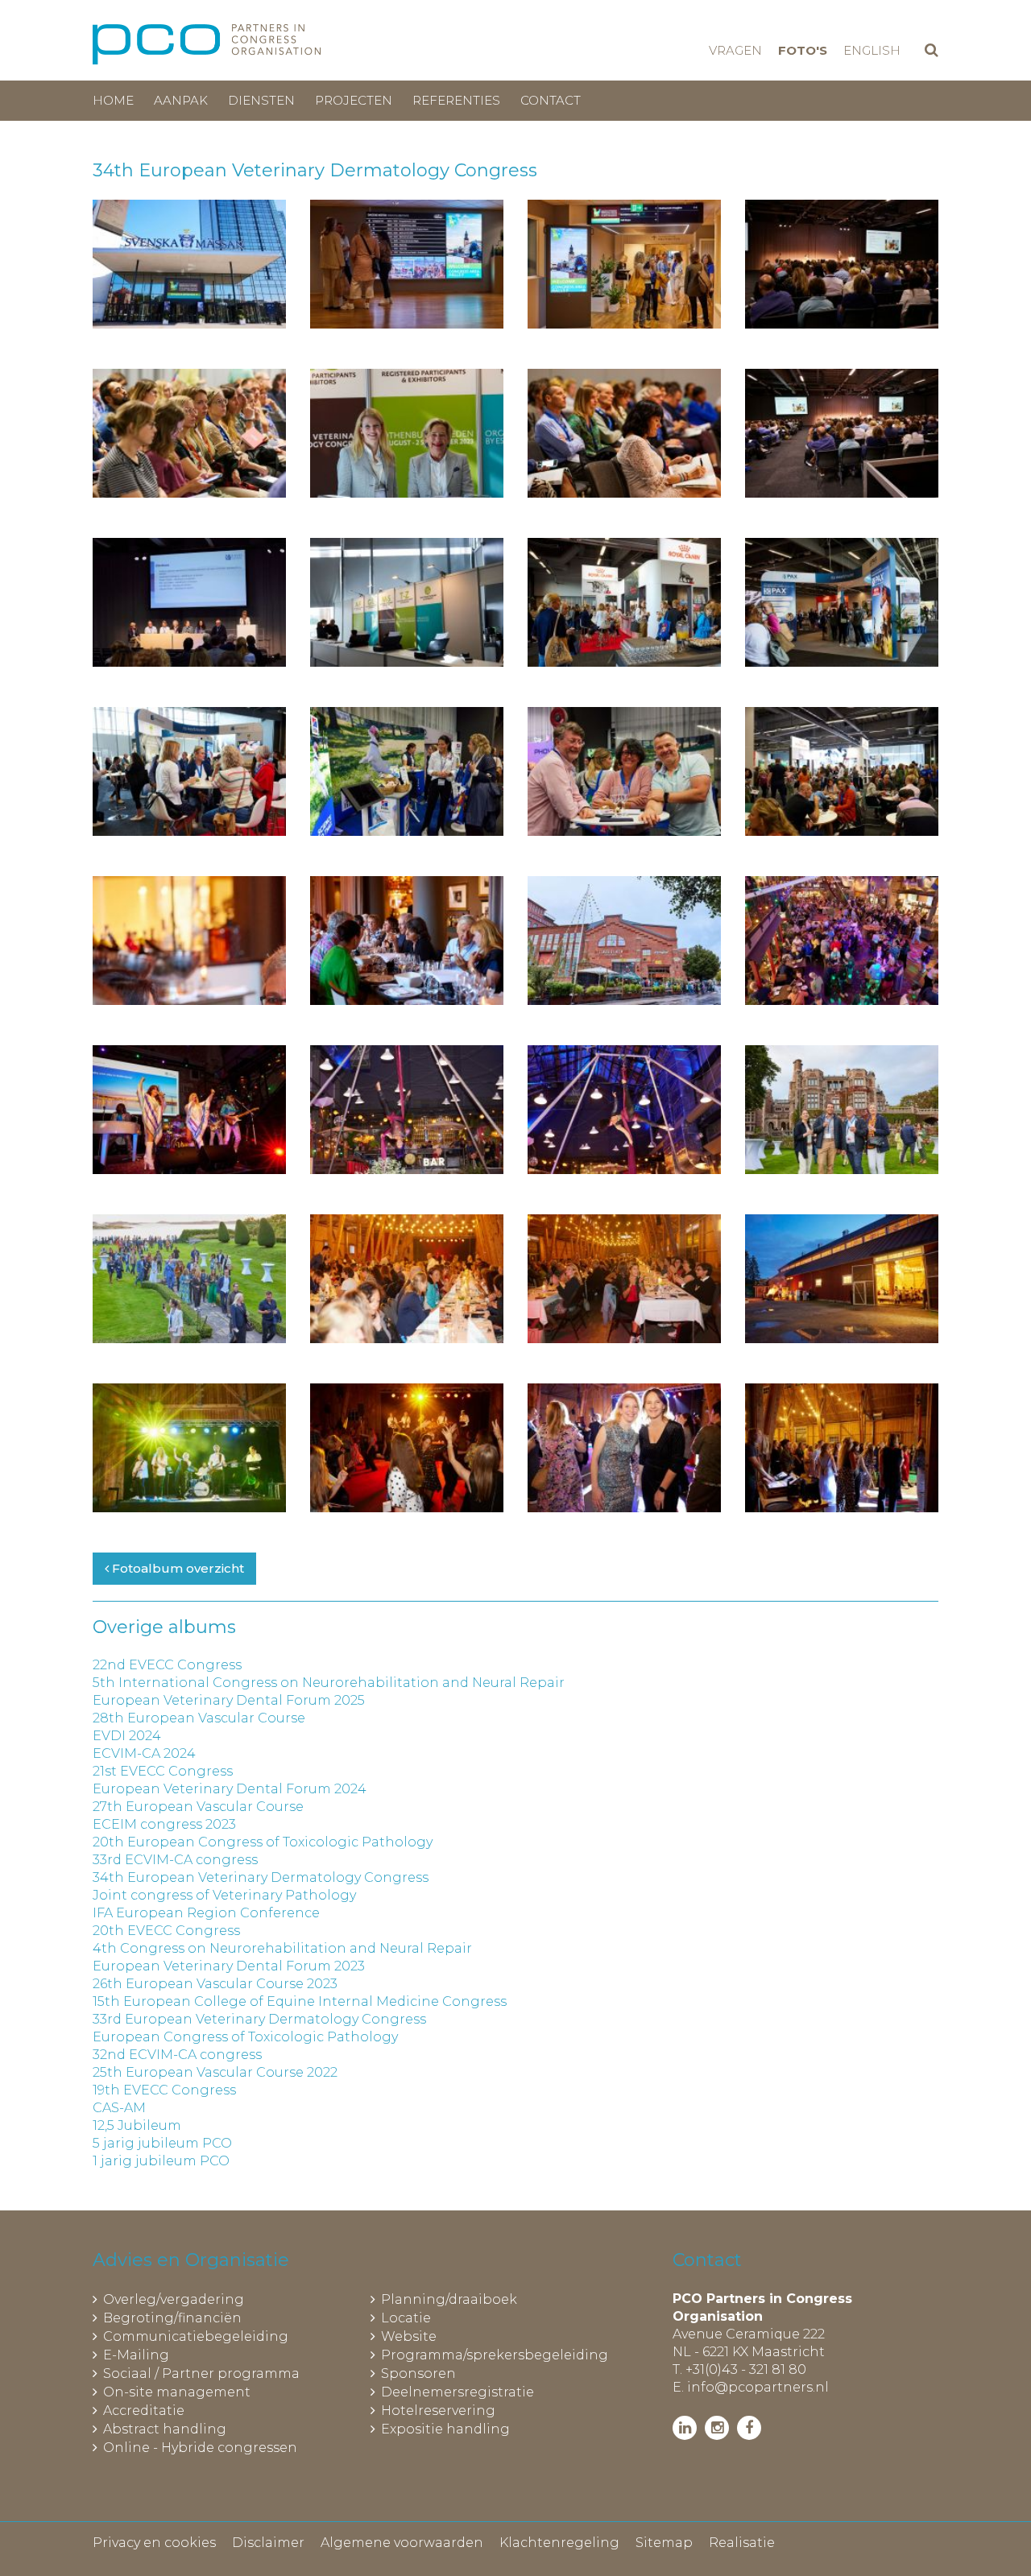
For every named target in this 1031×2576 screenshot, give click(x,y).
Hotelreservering (438, 2411)
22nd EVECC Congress (167, 1665)
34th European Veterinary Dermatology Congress (261, 1877)
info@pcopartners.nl (758, 2387)
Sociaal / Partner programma (201, 2373)
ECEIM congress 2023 (164, 1824)
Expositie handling (445, 2429)
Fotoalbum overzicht (176, 1568)
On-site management (177, 2392)
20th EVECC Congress (166, 1931)
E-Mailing (136, 2355)
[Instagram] (717, 2428)
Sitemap (664, 2543)
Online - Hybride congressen (200, 2448)
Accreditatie (144, 2411)
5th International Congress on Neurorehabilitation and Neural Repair (329, 1683)
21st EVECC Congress (163, 1771)
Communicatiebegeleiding (196, 2336)
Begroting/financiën (172, 2318)
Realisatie (742, 2543)
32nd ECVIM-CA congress (177, 2055)
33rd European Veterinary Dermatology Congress (259, 2019)
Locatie (406, 2318)
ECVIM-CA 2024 (144, 1753)
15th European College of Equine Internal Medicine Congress (300, 2001)
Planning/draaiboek (449, 2299)
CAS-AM (119, 2108)
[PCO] (207, 44)
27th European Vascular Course (198, 1807)
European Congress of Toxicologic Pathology (245, 2037)
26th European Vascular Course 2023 (215, 1984)
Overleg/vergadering (174, 2299)
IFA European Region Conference (206, 1913)
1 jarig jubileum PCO (161, 2161)
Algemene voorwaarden (402, 2543)
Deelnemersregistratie (458, 2392)
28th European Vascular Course (199, 1718)
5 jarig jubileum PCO (162, 2143)
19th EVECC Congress (164, 2090)
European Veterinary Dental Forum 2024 (230, 1789)
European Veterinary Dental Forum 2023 (229, 1966)
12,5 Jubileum (137, 2125)
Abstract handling (165, 2429)
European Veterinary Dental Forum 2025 (229, 1700)
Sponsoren (418, 2373)
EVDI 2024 (127, 1736)
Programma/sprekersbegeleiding (495, 2355)
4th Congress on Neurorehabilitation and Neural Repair (282, 1948)
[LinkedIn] (685, 2428)
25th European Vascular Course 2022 (215, 2072)
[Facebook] (749, 2428)
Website (409, 2336)
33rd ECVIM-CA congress (175, 1860)
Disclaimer (268, 2543)
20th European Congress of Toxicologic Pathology (263, 1842)
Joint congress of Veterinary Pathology (224, 1895)
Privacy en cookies (154, 2543)
